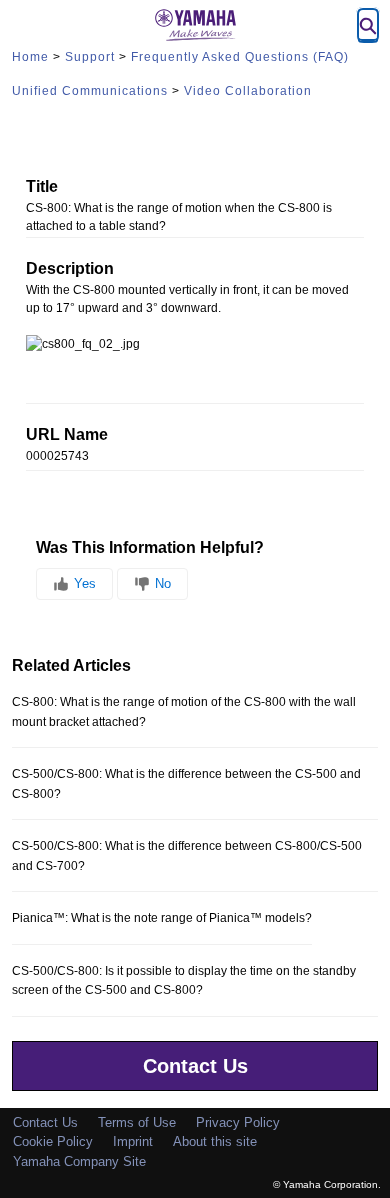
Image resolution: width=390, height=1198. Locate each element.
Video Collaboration (248, 91)
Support (90, 57)
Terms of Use (137, 1122)
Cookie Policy (53, 1141)
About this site (215, 1141)
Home (30, 57)
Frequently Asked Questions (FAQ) (240, 57)
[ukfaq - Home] (195, 25)
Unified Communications (90, 91)
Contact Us (195, 1066)
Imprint (133, 1141)
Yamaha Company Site (79, 1161)
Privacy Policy (238, 1122)
